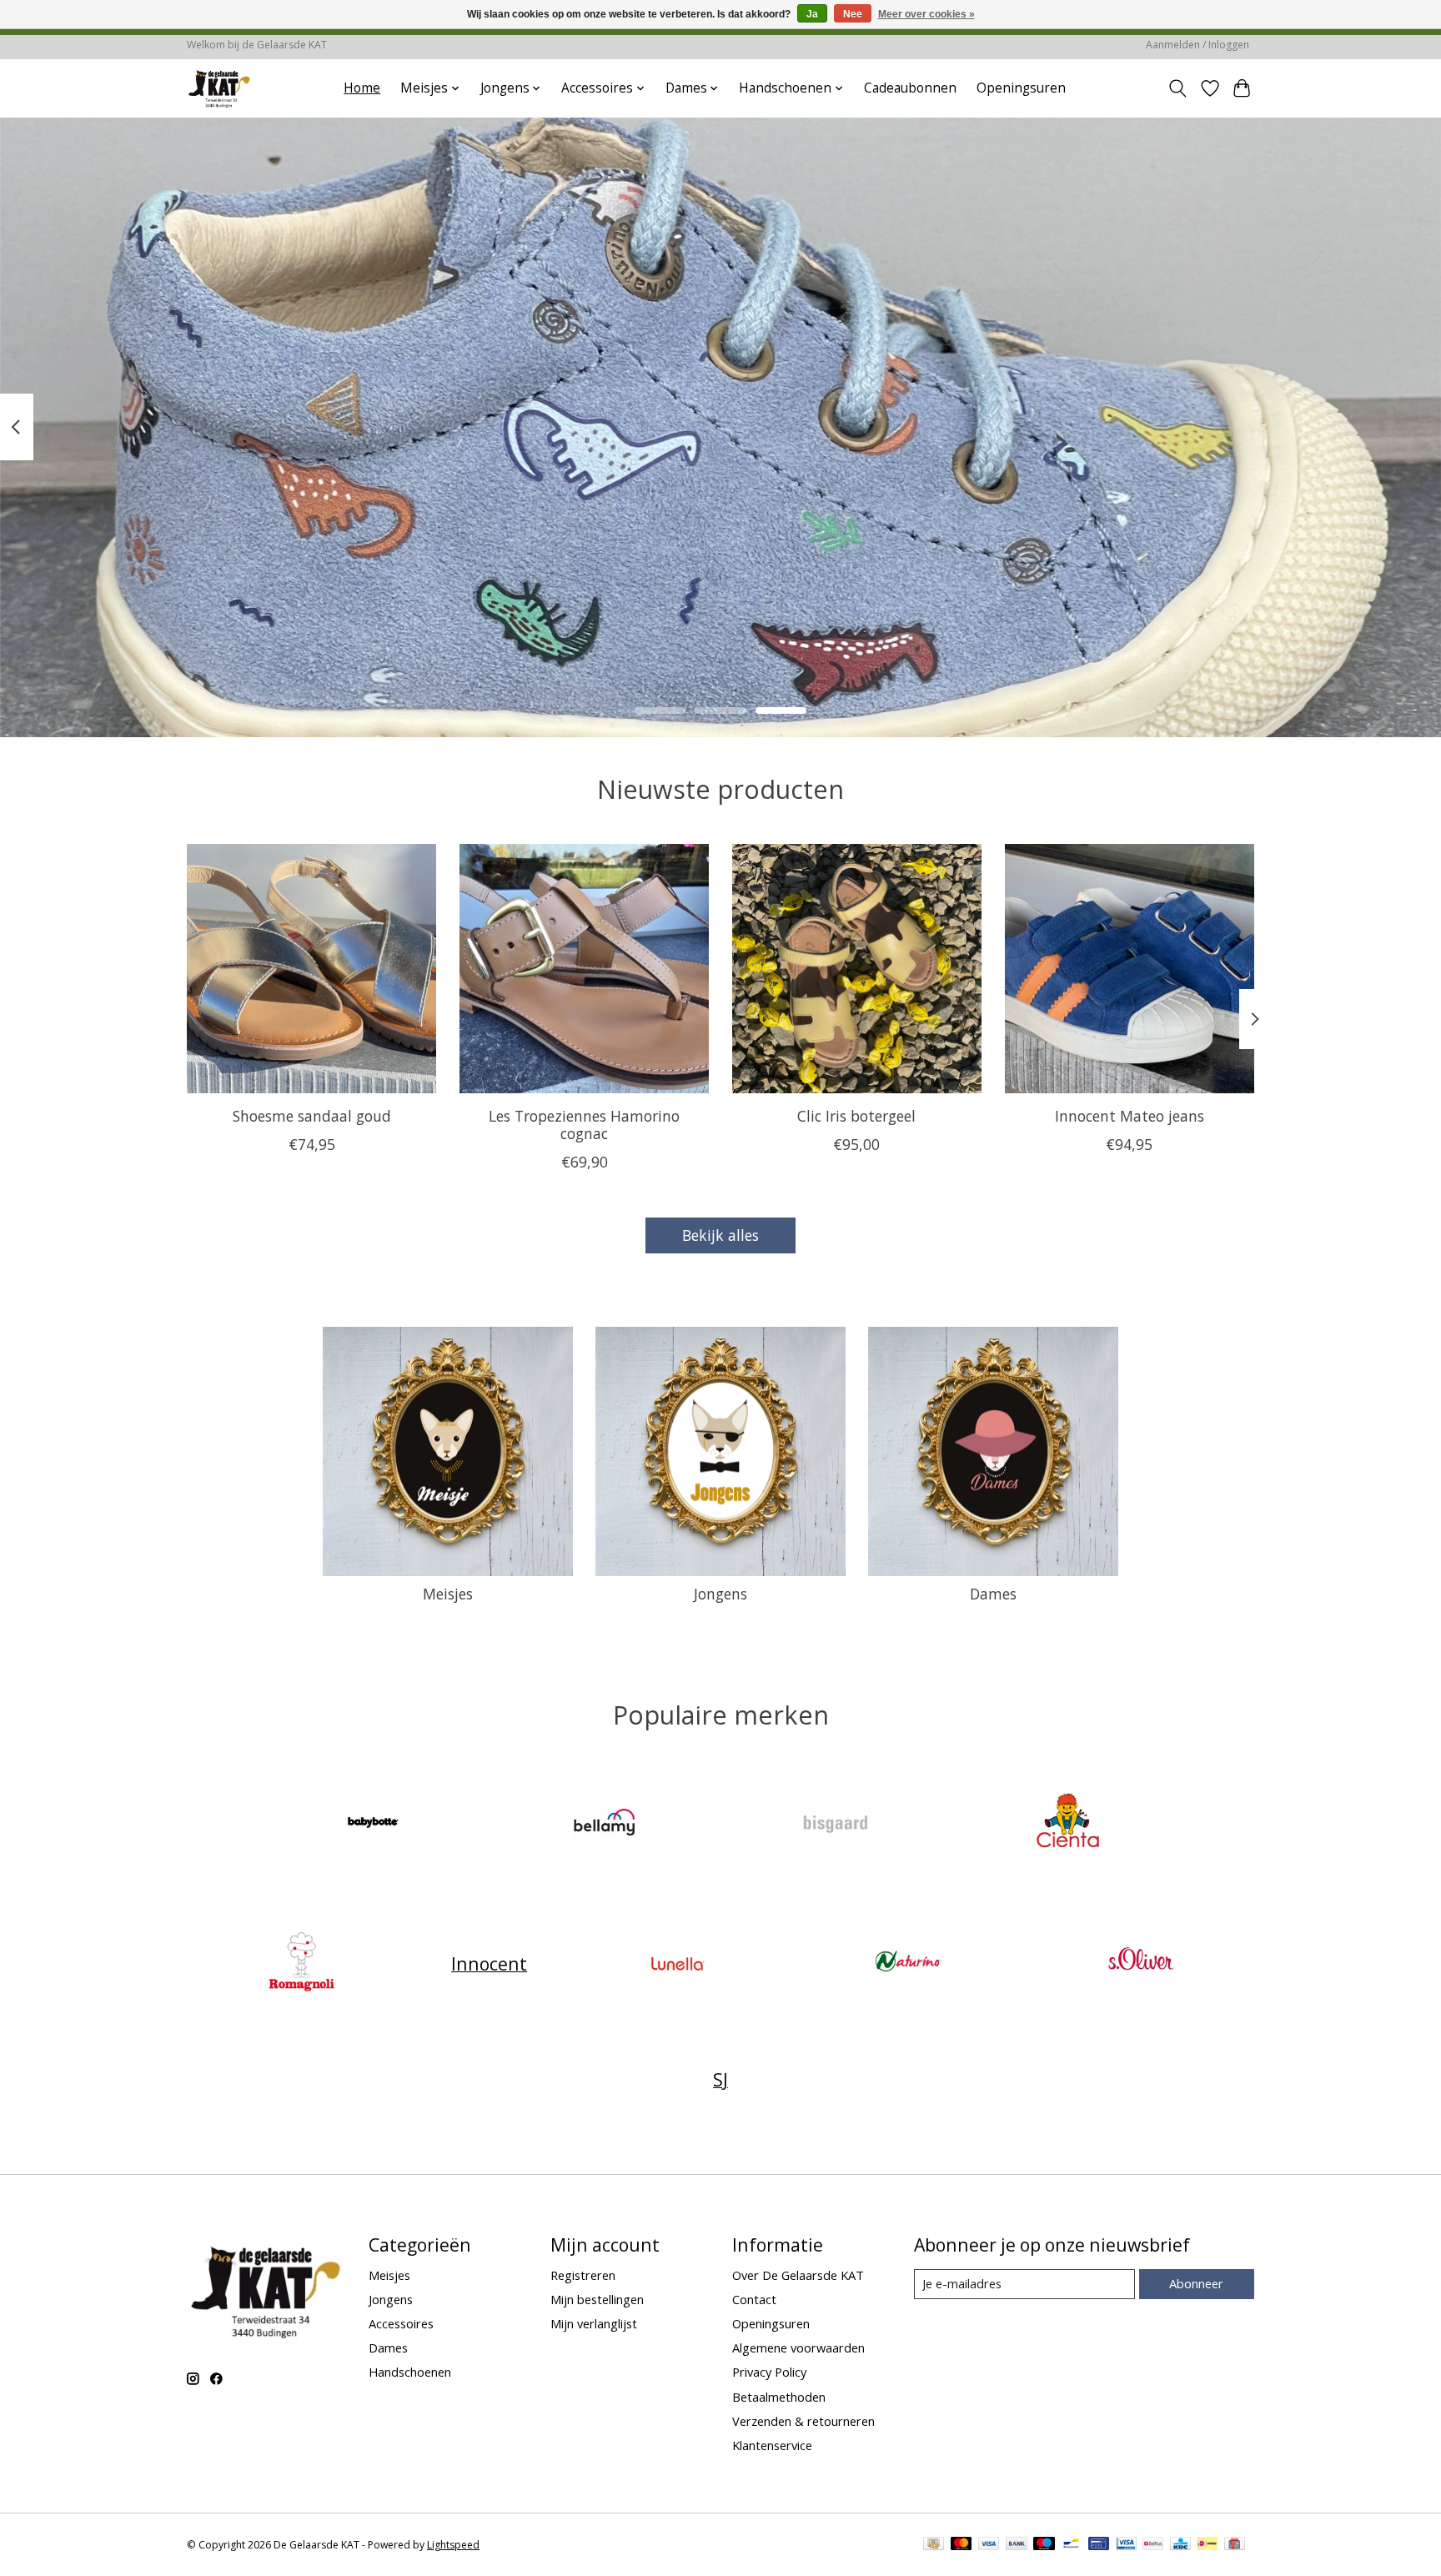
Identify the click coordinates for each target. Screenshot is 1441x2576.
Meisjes (448, 1594)
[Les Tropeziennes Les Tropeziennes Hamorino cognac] (584, 969)
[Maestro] (1044, 2545)
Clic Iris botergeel (856, 1115)
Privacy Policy (769, 2372)
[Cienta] (1067, 1824)
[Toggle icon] (1178, 88)
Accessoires (401, 2323)
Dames (993, 1594)
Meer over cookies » (926, 14)
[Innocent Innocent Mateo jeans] (1130, 969)
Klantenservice (772, 2445)
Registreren (583, 2275)
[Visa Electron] (1126, 2545)
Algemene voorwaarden (798, 2348)
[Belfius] (1153, 2545)
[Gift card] (1235, 2545)
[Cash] (934, 2545)
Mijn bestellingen (597, 2299)
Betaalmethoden (779, 2397)
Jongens (720, 1594)
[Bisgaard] (836, 1824)
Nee (853, 14)
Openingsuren (1021, 88)
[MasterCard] (962, 2545)
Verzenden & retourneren (803, 2421)
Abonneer (1196, 2283)
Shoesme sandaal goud (312, 1115)
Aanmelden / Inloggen (1197, 45)
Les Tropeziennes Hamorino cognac (584, 1124)
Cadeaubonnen (910, 88)
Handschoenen (410, 2372)
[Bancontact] (1071, 2545)
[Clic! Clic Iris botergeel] (857, 969)
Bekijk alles (720, 1235)
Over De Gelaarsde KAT (798, 2275)
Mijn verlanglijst (594, 2323)
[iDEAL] (1207, 2545)
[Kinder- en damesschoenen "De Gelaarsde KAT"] (219, 88)
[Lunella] (677, 1963)
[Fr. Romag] (301, 1963)
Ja (812, 14)
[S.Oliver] (1140, 1963)
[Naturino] (909, 1963)
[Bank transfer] (1017, 2545)
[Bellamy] (605, 1824)
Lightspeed (453, 2545)
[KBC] (1180, 2545)
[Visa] (989, 2545)
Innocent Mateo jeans (1130, 1115)
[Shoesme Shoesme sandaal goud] (311, 969)
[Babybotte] (374, 1824)
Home (362, 88)
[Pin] (1099, 2545)
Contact (754, 2299)
